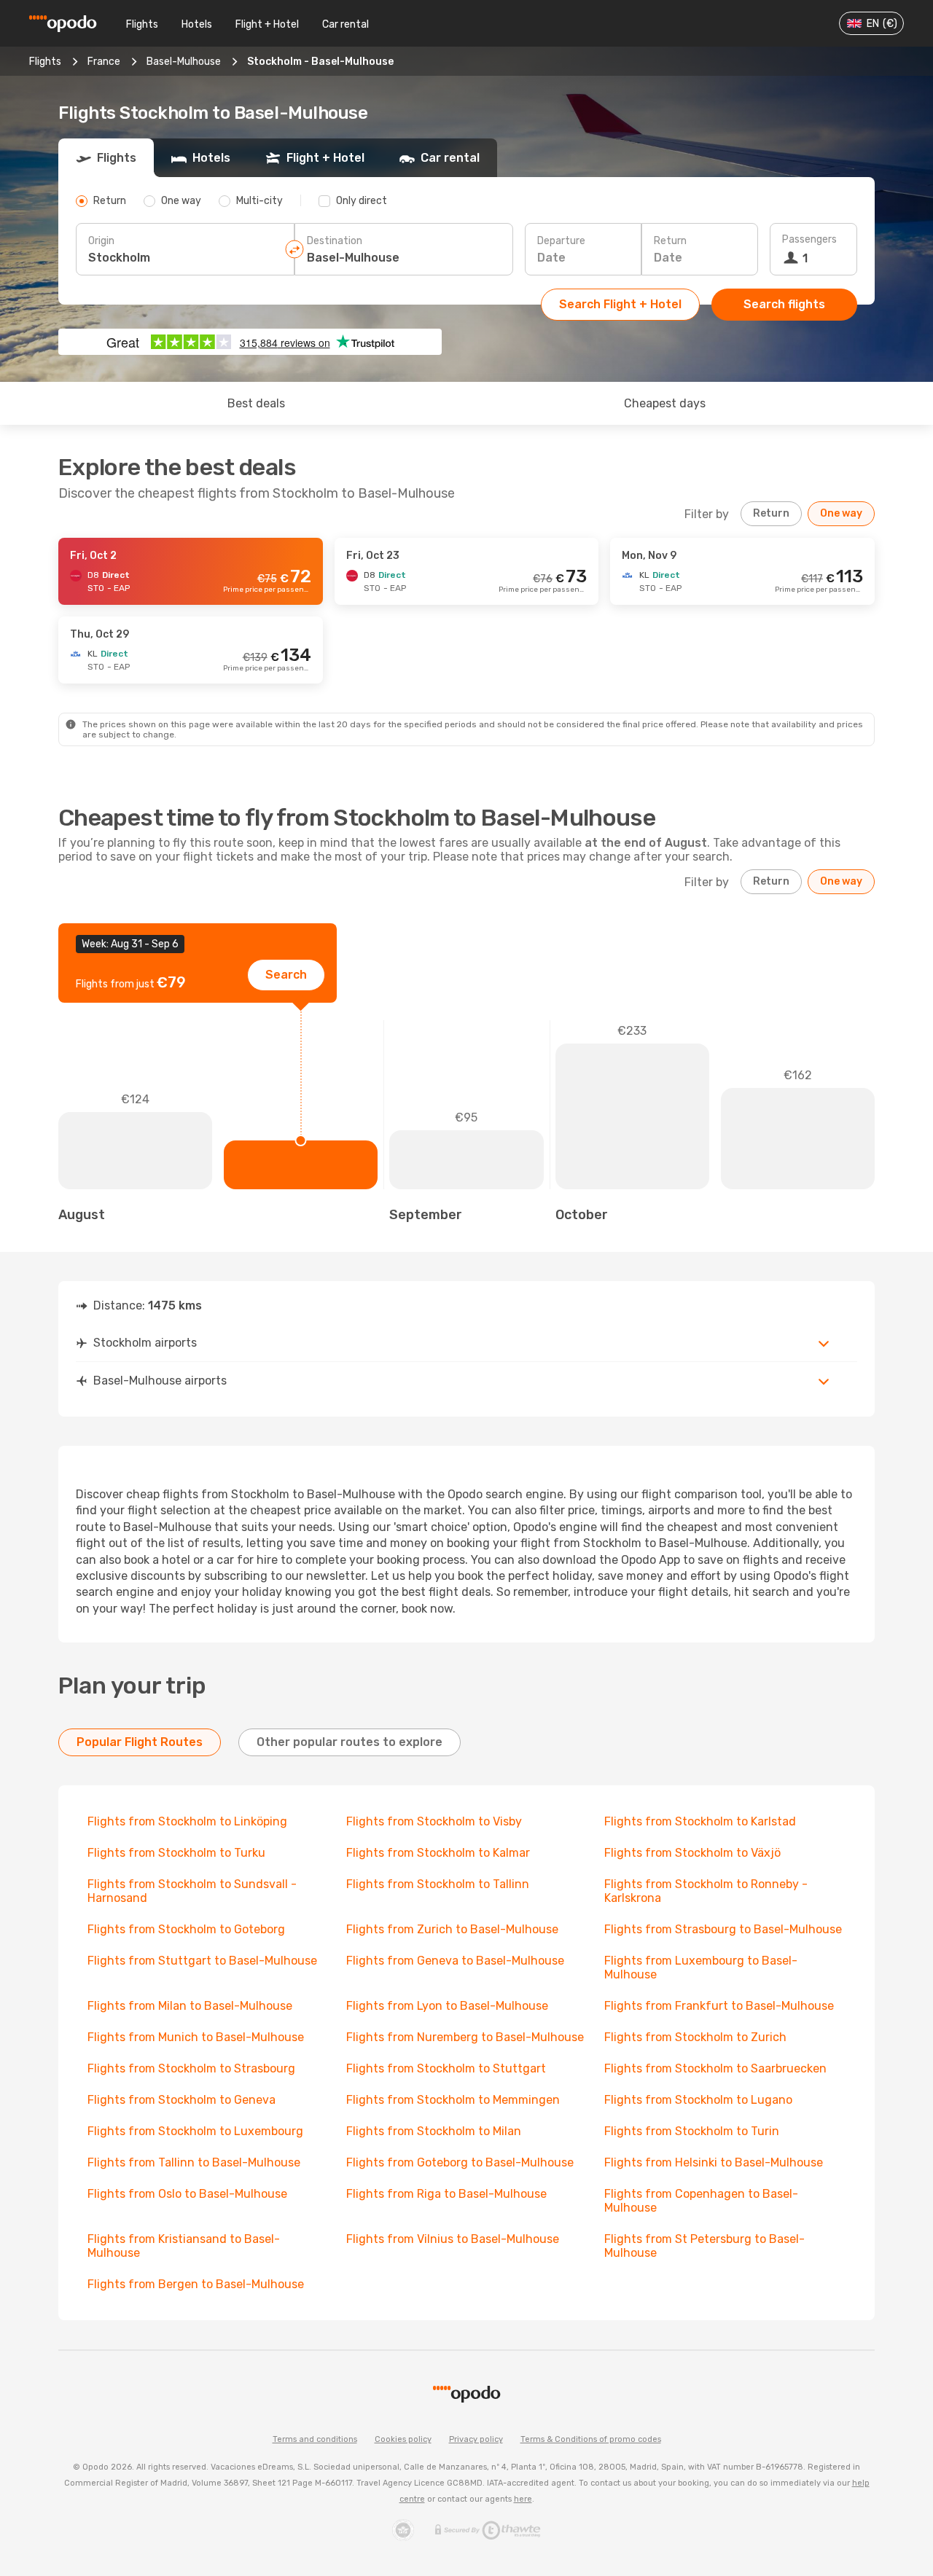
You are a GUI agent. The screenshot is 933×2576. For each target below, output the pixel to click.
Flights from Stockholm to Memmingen (453, 2100)
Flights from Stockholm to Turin (692, 2131)
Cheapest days (665, 403)
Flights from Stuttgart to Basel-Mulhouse (202, 1961)
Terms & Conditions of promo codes (591, 2439)
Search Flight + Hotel (620, 304)
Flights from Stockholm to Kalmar (438, 1853)
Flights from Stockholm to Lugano (698, 2100)
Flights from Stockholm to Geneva (181, 2100)
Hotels (197, 24)
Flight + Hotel (267, 24)
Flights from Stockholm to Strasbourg (191, 2068)
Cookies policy (403, 2439)
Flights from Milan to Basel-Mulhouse (190, 2006)
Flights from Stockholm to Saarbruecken (715, 2068)
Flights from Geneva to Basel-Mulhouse (455, 1961)
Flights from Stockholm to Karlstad (700, 1821)
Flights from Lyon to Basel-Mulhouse (447, 2006)
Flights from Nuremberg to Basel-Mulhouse (465, 2037)
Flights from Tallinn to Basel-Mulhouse (194, 2162)
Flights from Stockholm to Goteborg (186, 1929)
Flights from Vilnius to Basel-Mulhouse (453, 2239)
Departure (561, 241)
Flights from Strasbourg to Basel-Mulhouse (723, 1929)
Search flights (784, 304)
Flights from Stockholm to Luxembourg (195, 2131)
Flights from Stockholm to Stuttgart (446, 2068)
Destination (335, 241)
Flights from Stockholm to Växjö (692, 1853)
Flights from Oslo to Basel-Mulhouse (187, 2194)
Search (286, 975)
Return (670, 241)
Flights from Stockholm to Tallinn (438, 1884)
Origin (101, 241)
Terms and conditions (315, 2439)
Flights (142, 24)
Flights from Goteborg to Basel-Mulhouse (460, 2162)
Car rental (346, 24)
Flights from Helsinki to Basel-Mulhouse (714, 2162)
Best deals (256, 403)
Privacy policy (476, 2439)
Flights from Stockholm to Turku (176, 1853)
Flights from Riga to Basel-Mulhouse (446, 2194)
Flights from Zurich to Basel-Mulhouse (452, 1929)
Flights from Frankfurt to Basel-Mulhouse (719, 2006)
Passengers (809, 239)
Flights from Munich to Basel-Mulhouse (196, 2037)
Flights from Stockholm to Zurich (695, 2037)
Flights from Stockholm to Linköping (187, 1821)
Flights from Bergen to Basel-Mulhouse (196, 2284)
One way (841, 513)
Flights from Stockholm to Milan (434, 2131)
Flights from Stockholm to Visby (434, 1821)
